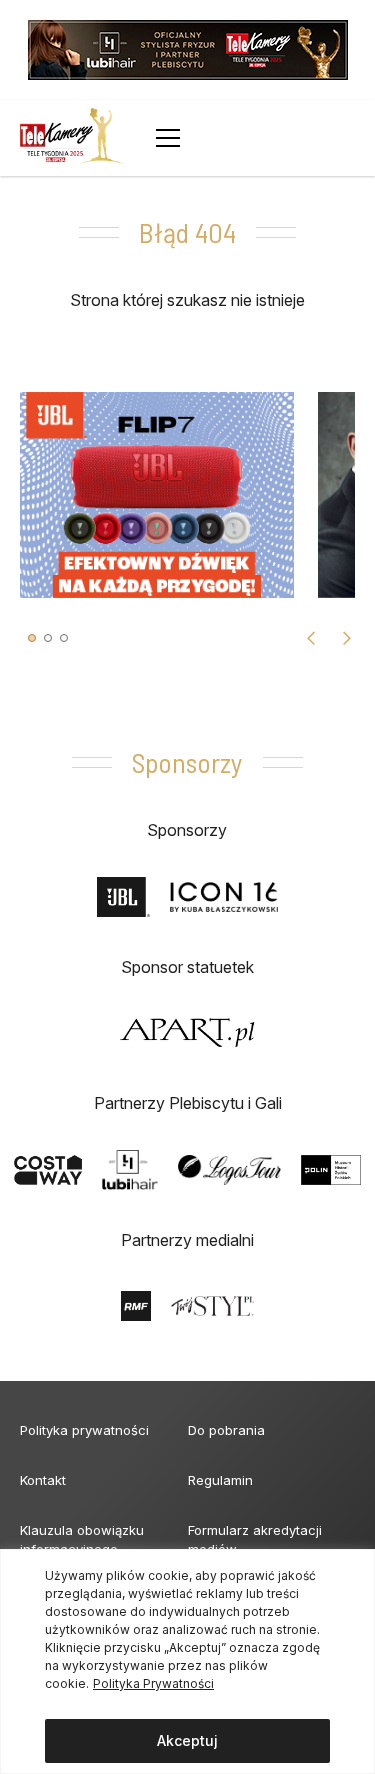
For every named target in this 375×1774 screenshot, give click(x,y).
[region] (187, 1661)
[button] (32, 638)
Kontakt (43, 1480)
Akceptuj (187, 1740)
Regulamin (220, 1480)
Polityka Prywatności (153, 1683)
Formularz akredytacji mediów (255, 1539)
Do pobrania (226, 1430)
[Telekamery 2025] (72, 138)
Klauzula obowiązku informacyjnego (82, 1539)
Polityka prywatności (84, 1430)
